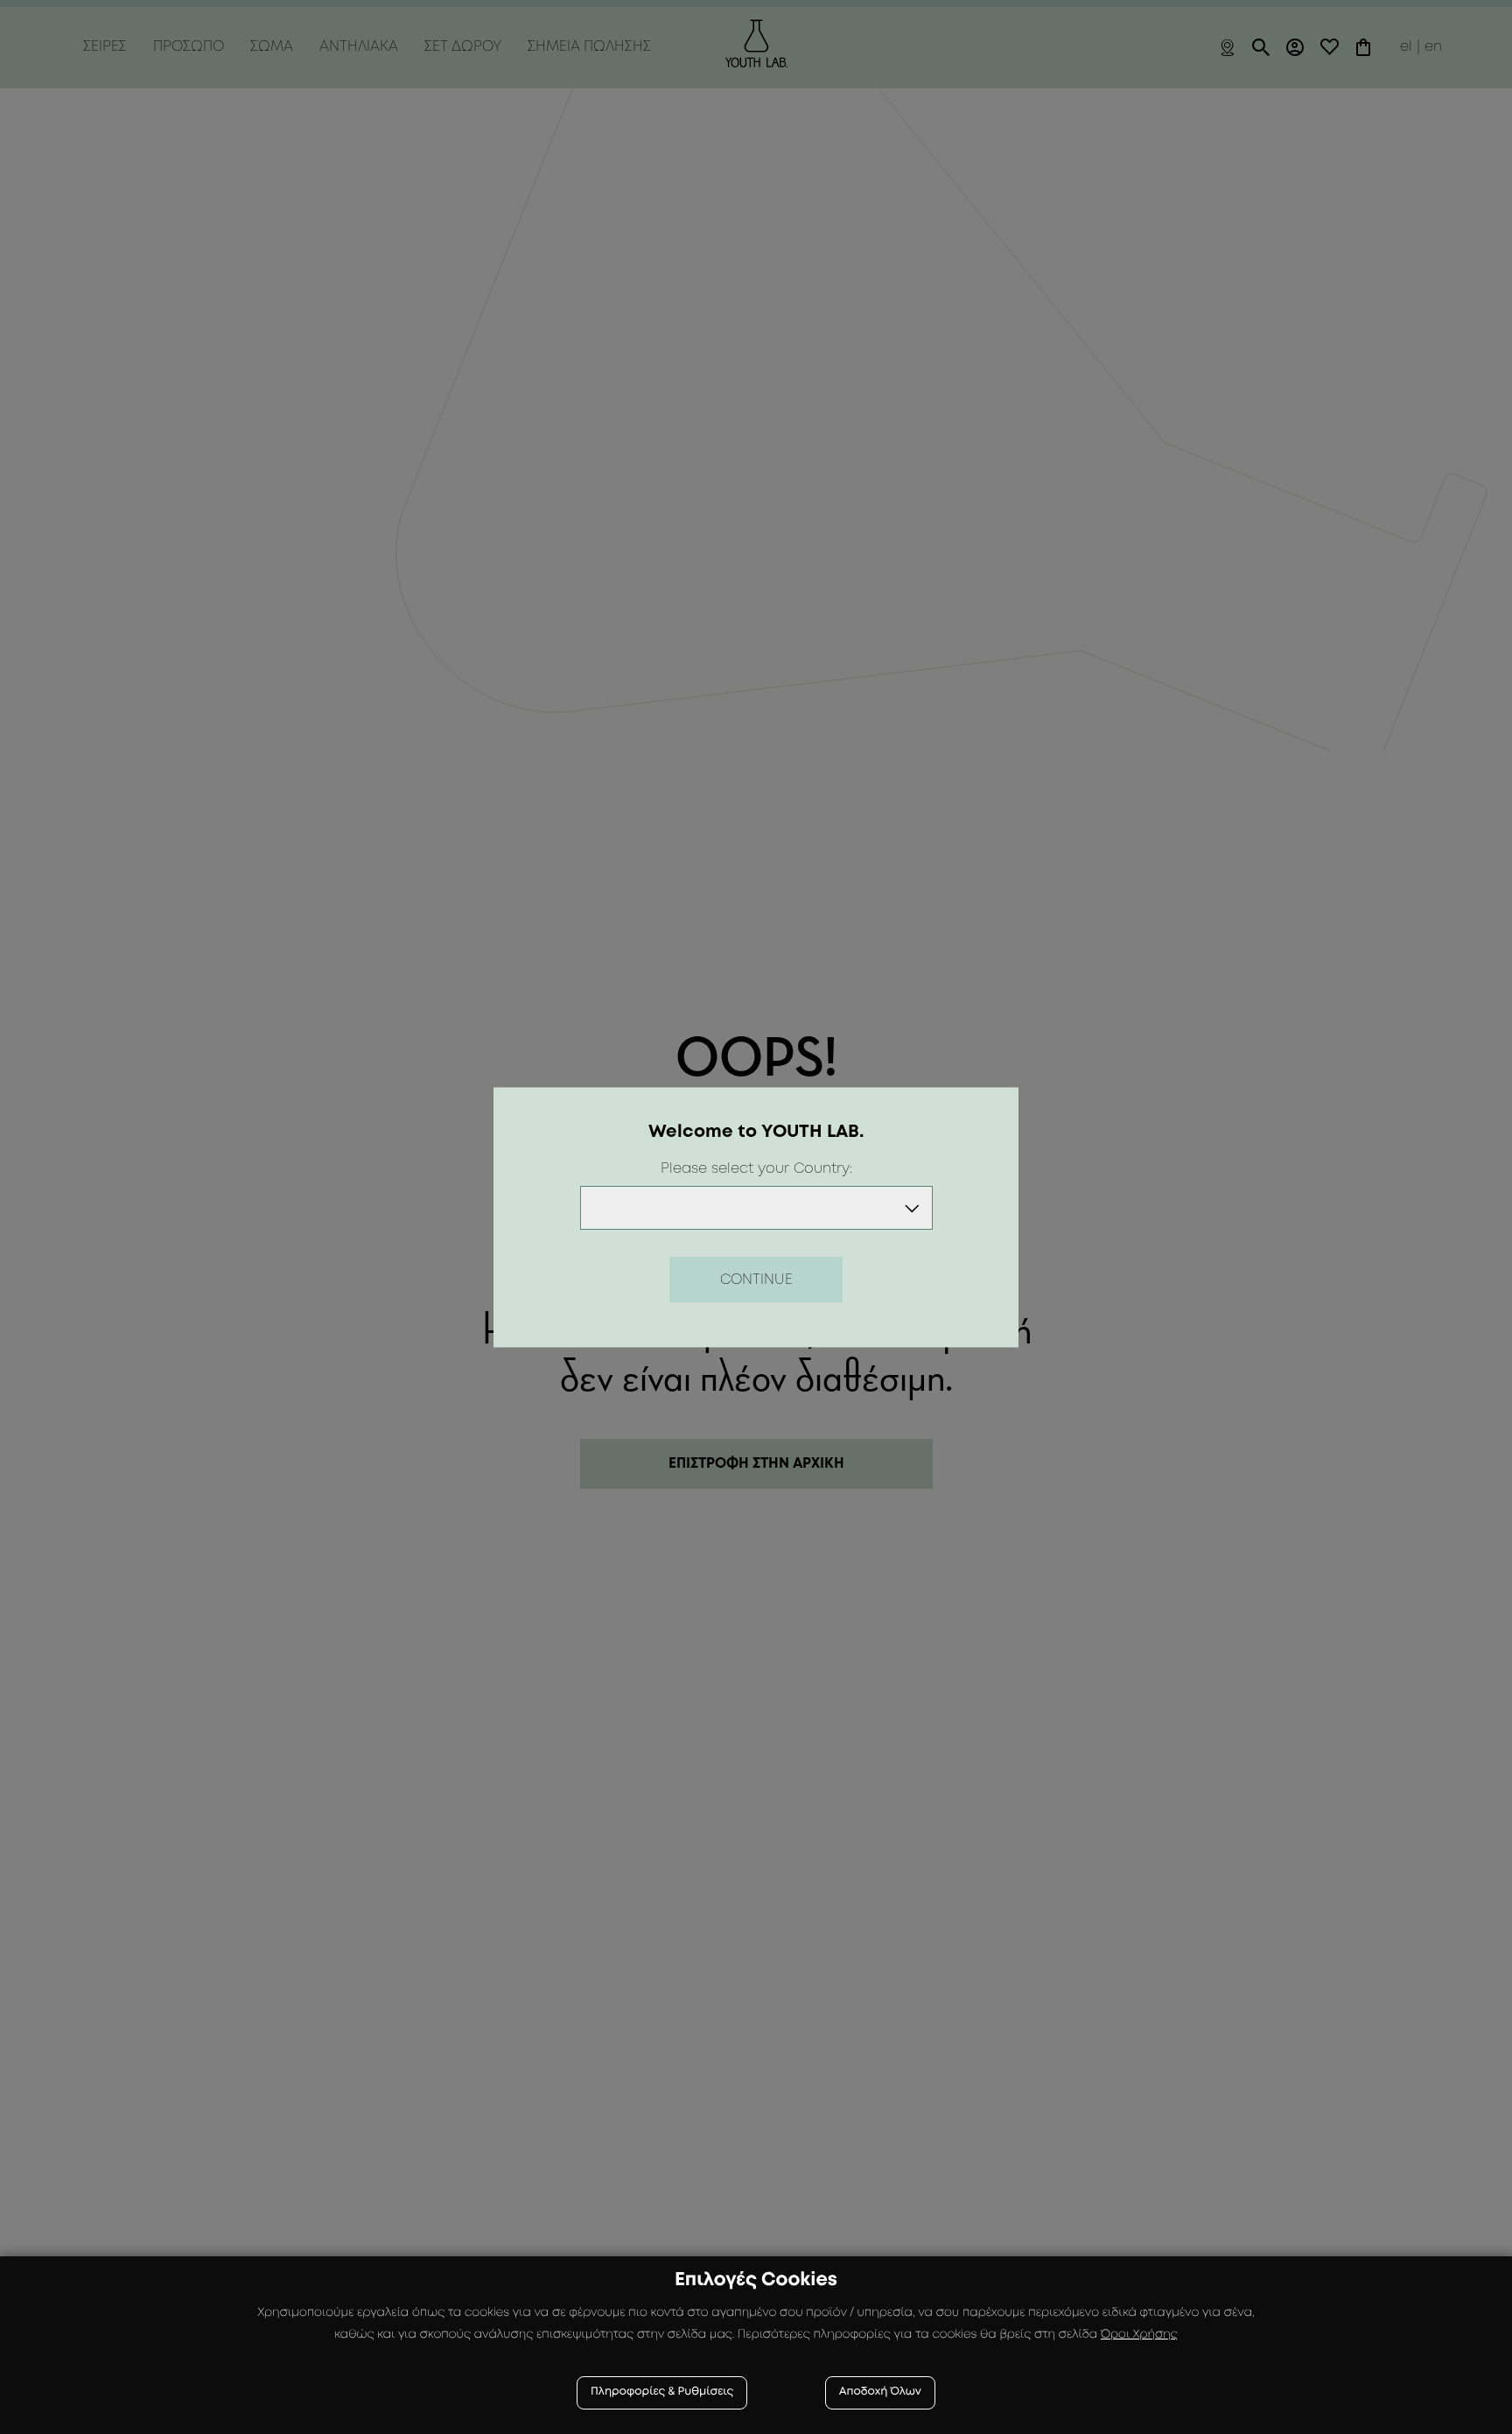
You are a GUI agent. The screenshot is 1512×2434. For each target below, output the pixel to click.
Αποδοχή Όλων (880, 2392)
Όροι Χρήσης (1139, 2335)
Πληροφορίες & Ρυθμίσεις (662, 2392)
